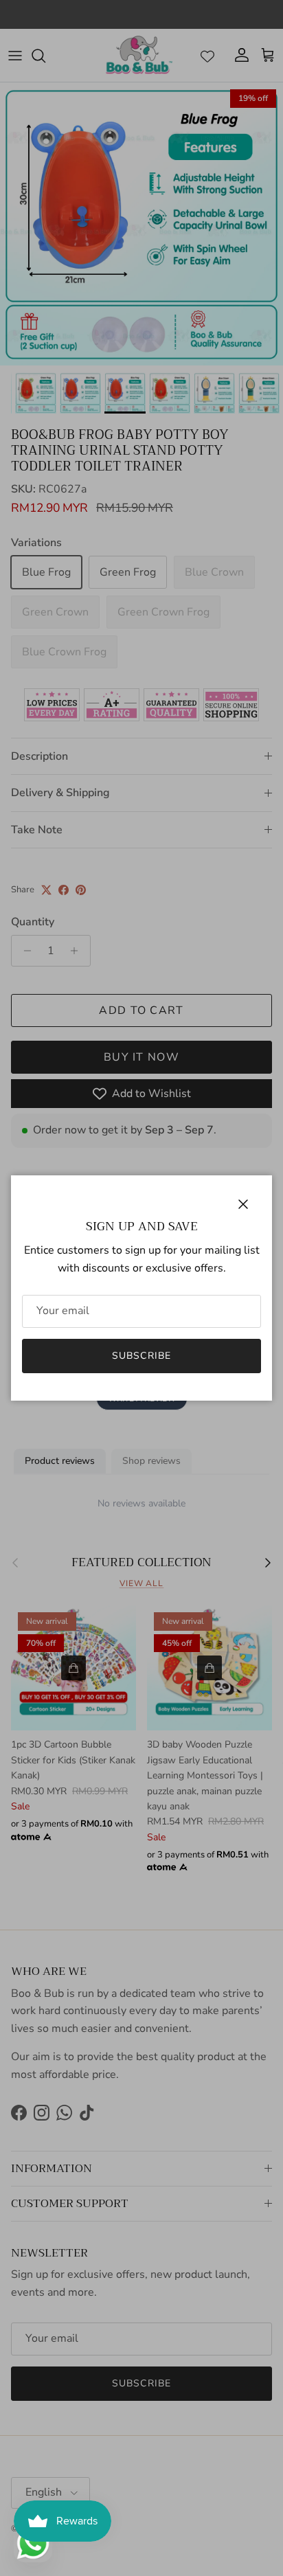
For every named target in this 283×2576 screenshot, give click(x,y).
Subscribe (141, 1356)
